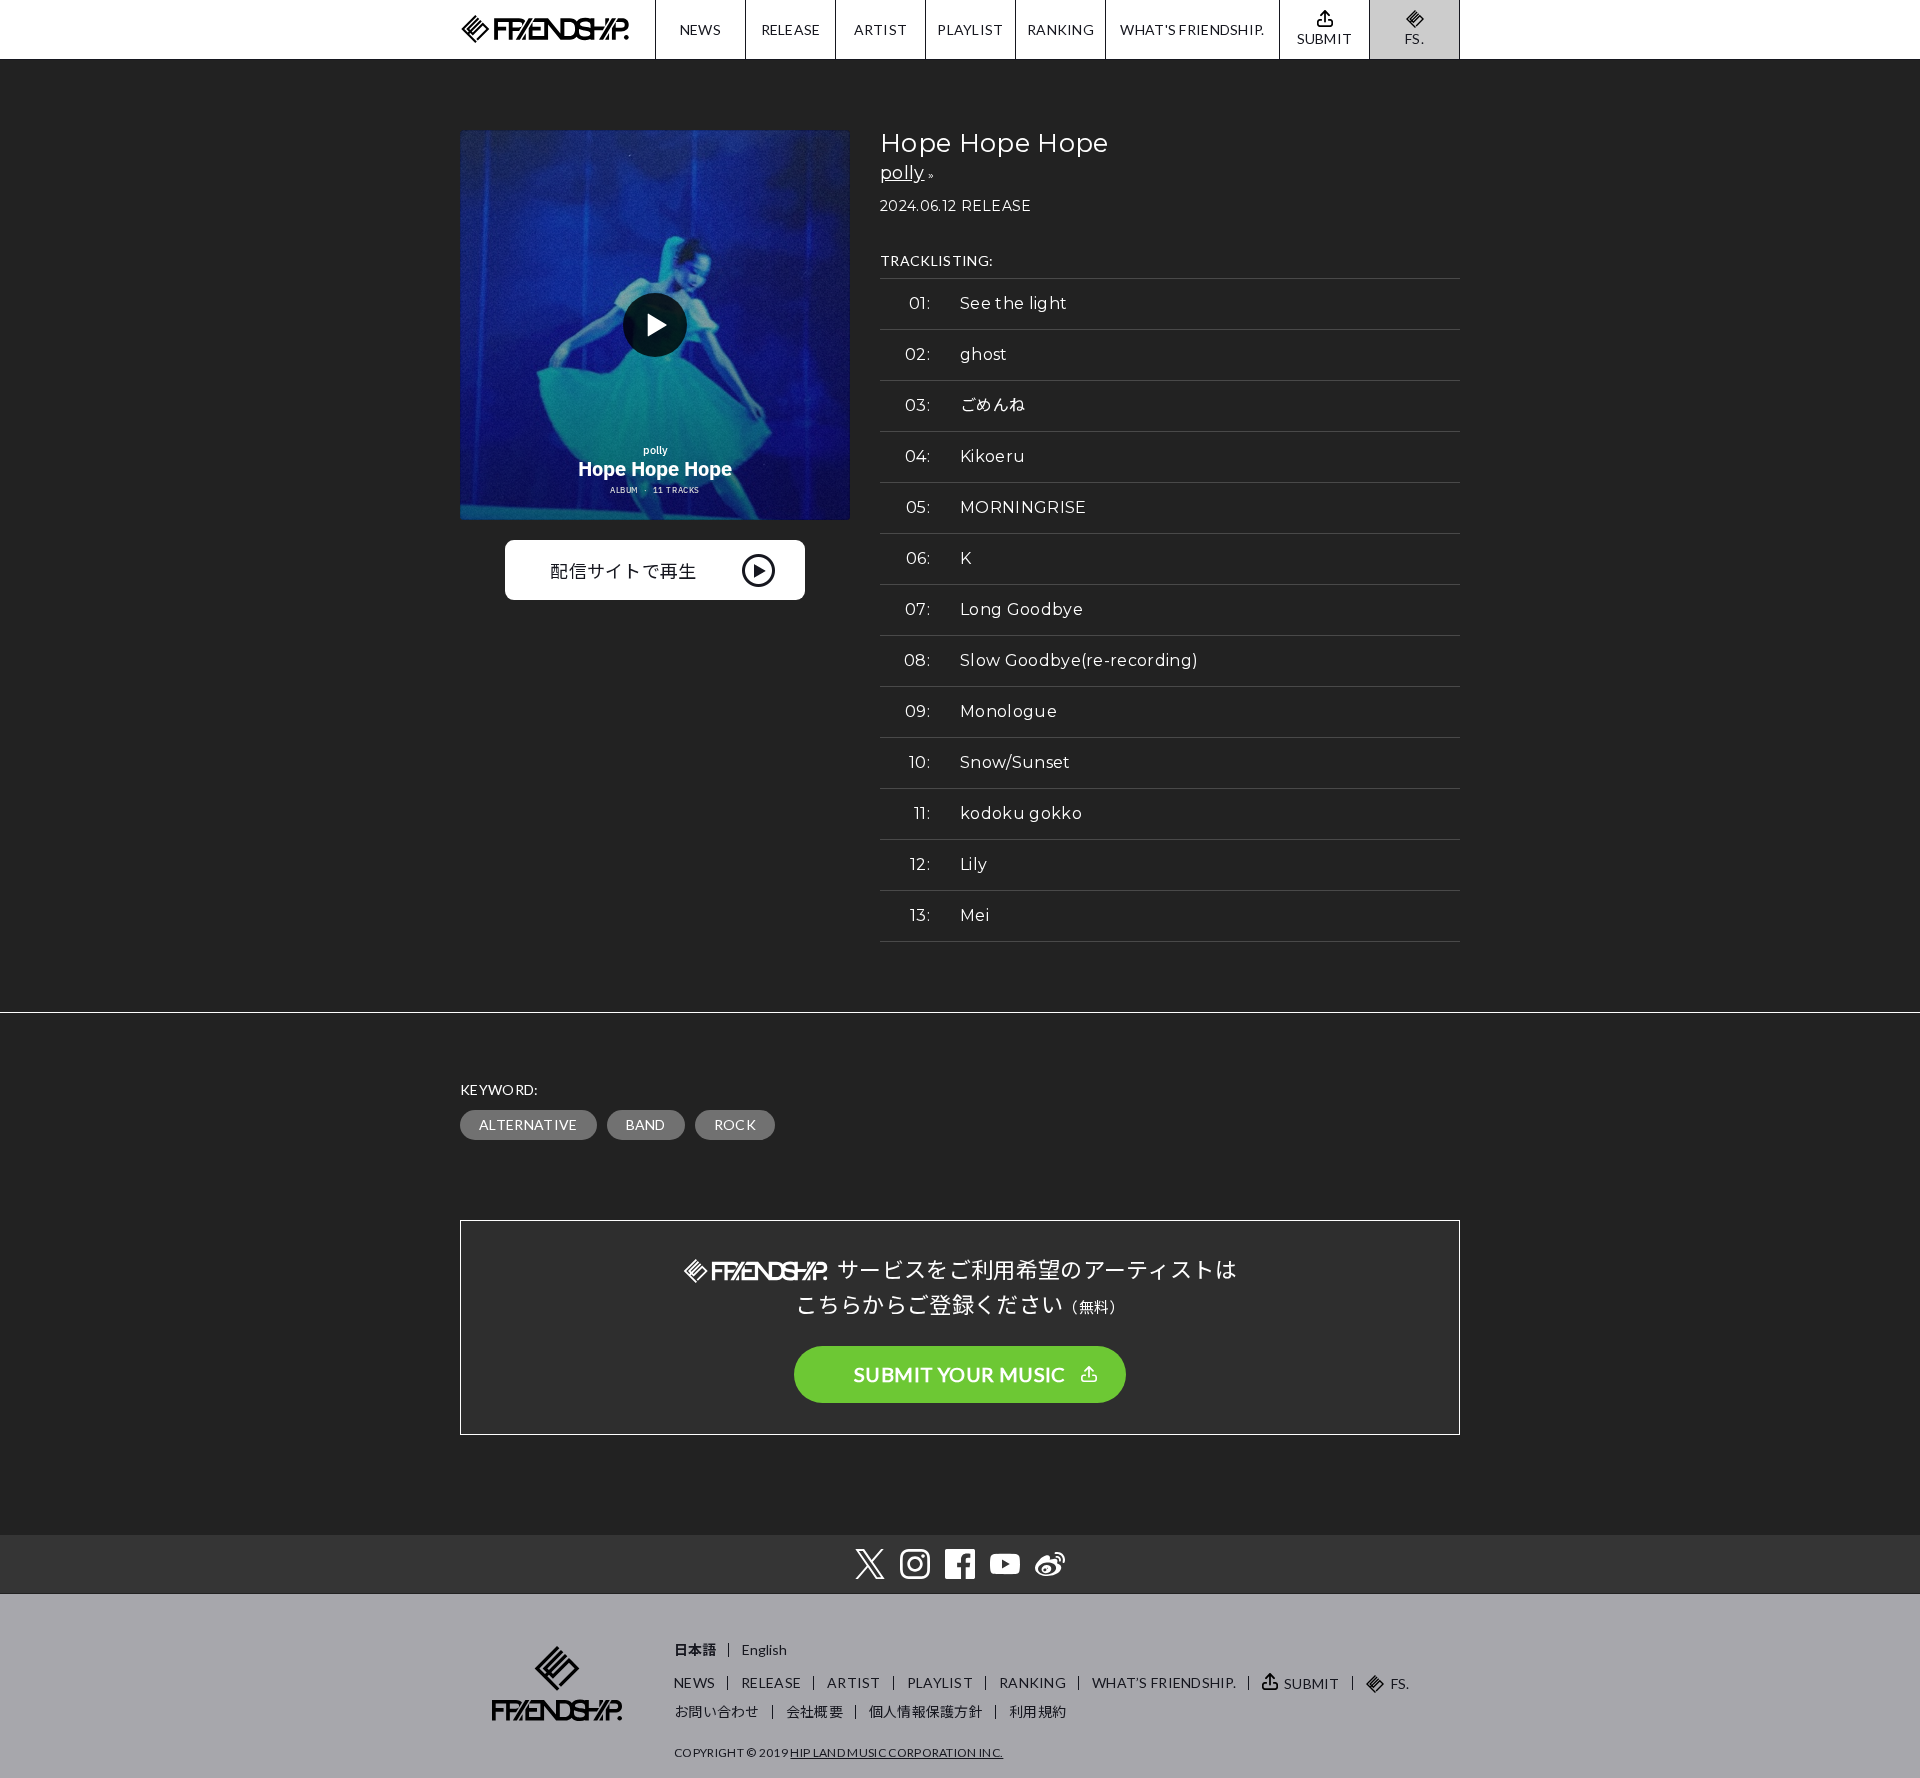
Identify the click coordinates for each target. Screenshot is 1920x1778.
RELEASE (791, 29)
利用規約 (1037, 1711)
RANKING (1060, 29)
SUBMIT (1312, 1683)
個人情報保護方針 (926, 1711)
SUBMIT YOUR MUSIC (960, 1374)
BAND (646, 1124)
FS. (1414, 38)
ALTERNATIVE (528, 1124)
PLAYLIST (970, 29)
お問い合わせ (717, 1711)
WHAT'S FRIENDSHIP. (1192, 29)
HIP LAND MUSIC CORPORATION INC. (896, 1752)
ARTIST (881, 29)
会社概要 (814, 1711)
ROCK (735, 1124)
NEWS (700, 29)
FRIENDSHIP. (545, 29)
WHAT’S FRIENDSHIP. (1164, 1682)
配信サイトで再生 (623, 570)
